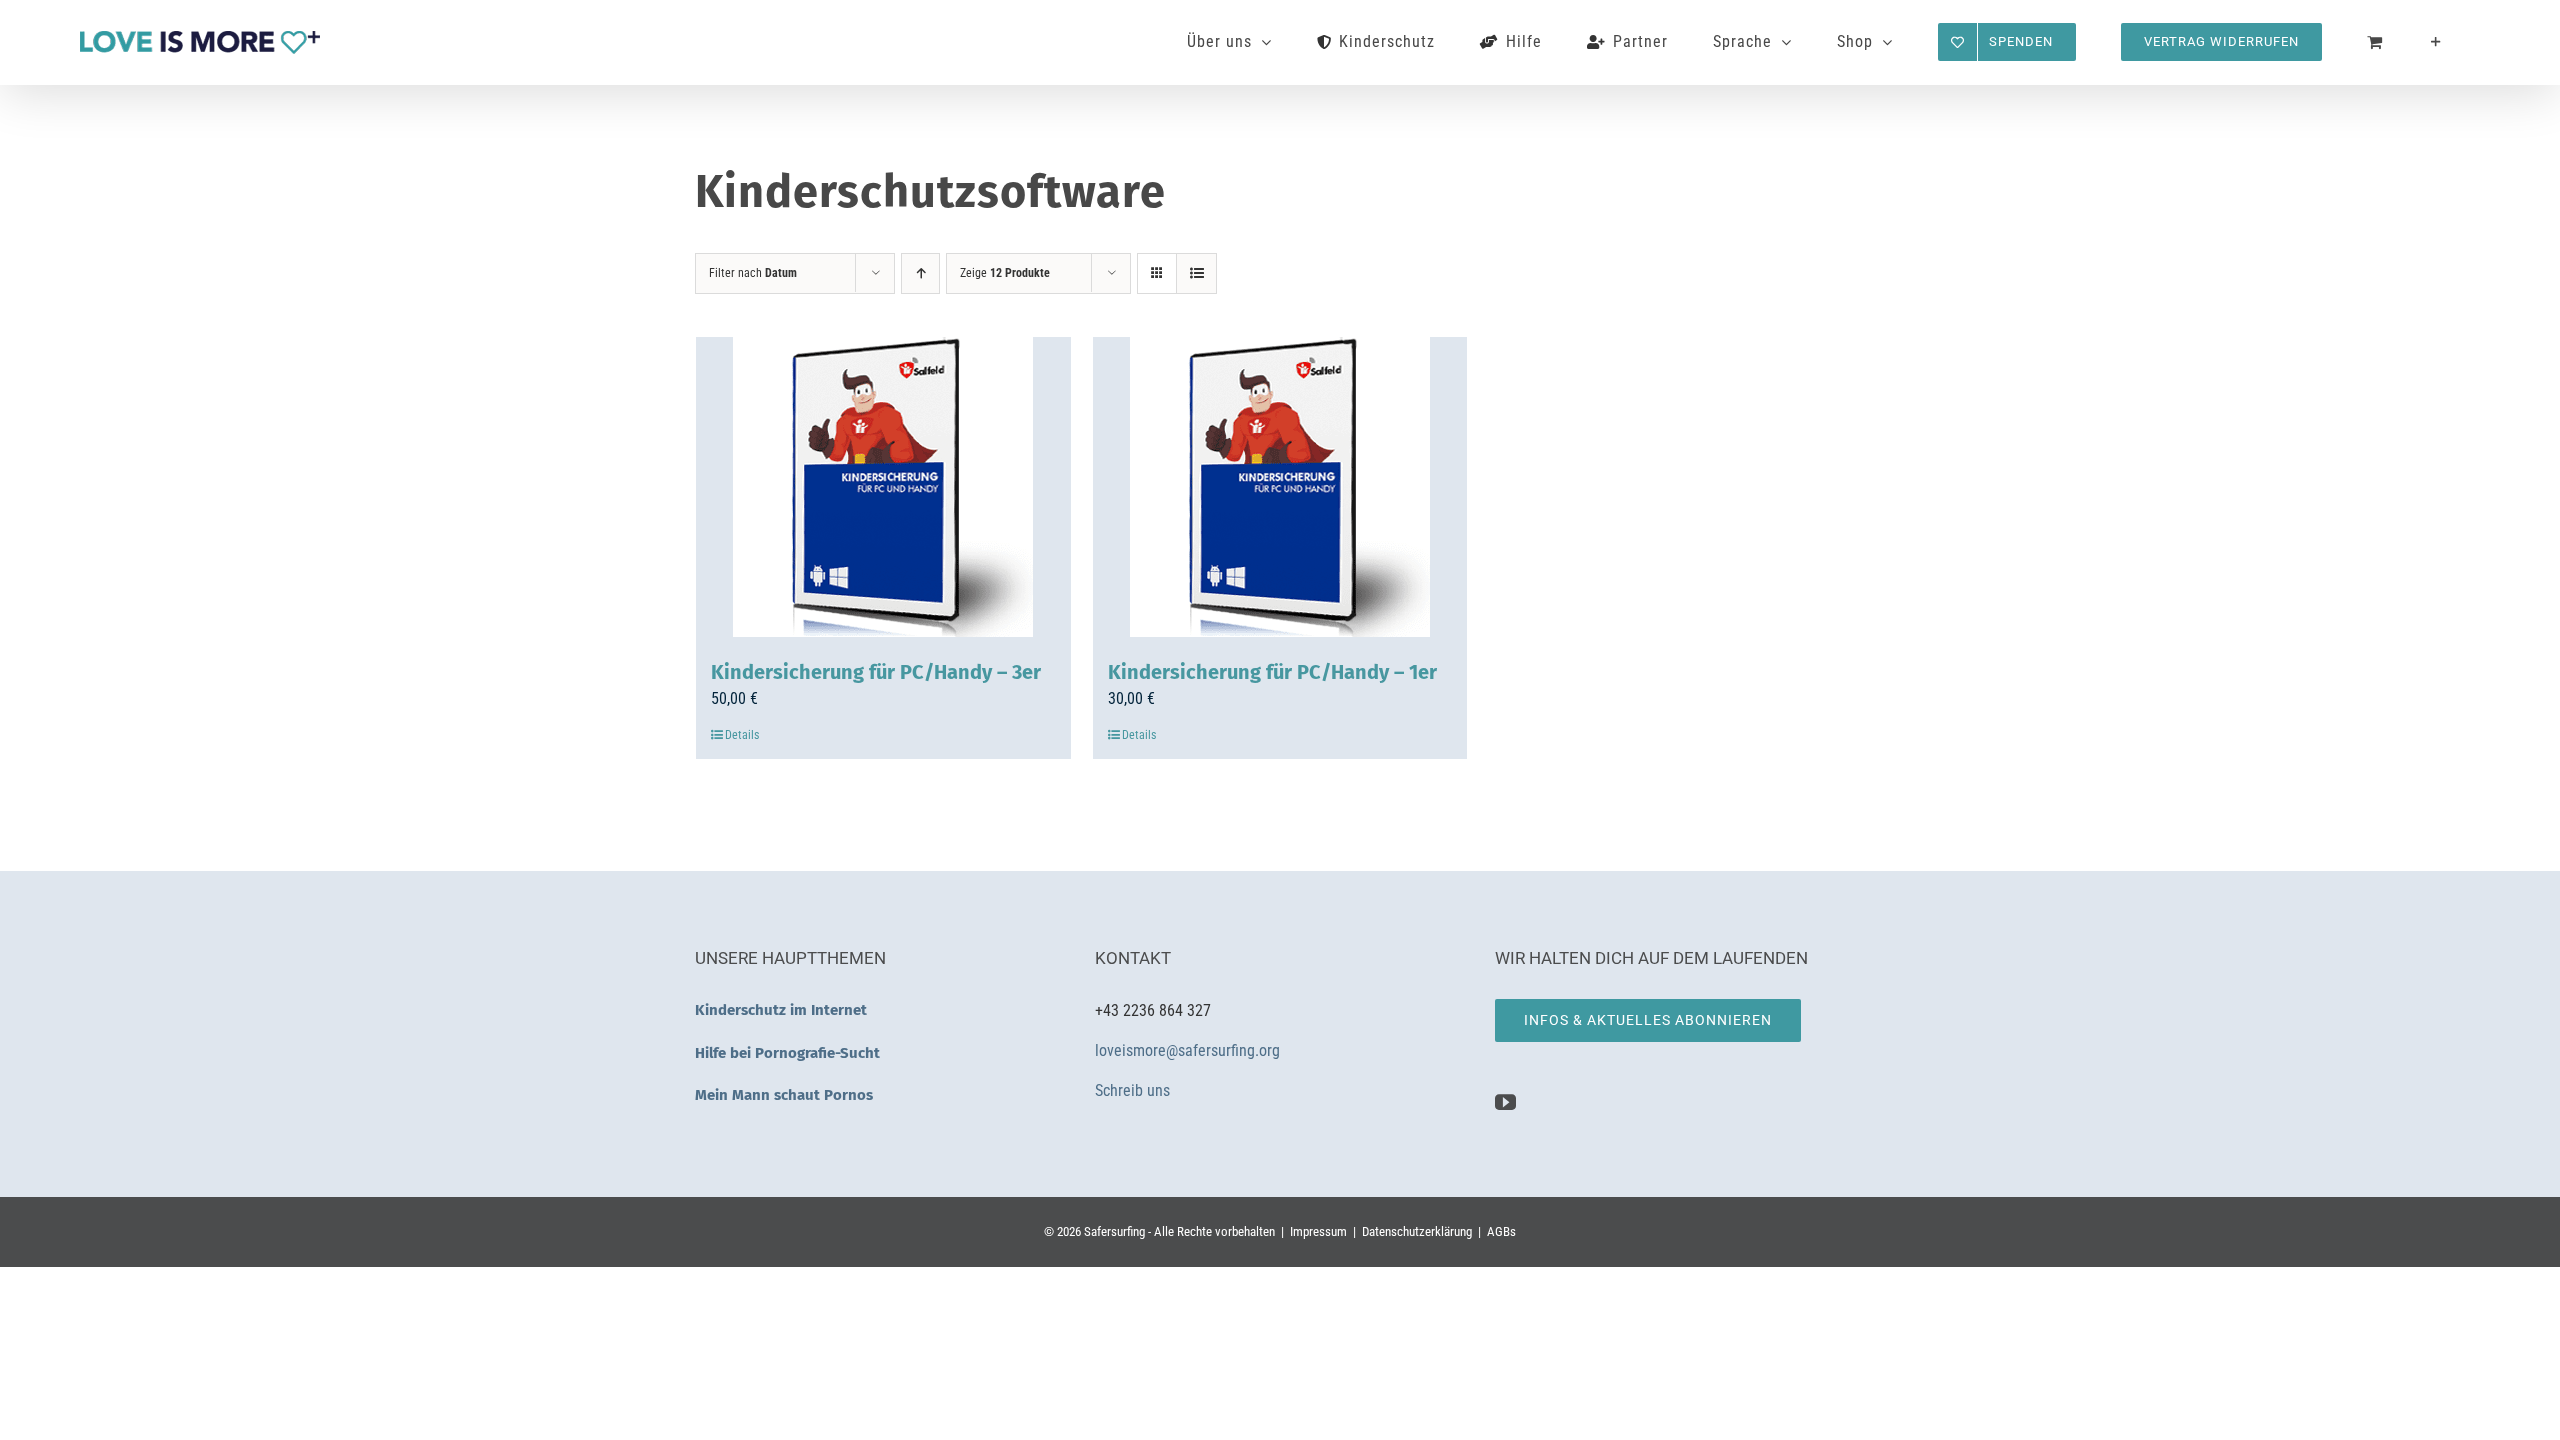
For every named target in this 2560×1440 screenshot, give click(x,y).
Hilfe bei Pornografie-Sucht (787, 1053)
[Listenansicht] (1196, 273)
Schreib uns (1134, 1090)
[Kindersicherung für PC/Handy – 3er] (883, 487)
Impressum (1318, 1231)
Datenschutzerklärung (1417, 1231)
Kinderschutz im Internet (781, 1010)
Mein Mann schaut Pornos (784, 1095)
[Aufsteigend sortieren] (920, 273)
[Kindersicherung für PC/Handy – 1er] (1280, 487)
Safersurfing (1114, 1231)
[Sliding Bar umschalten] (2436, 42)
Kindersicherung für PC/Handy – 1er (1272, 672)
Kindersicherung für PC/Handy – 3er (876, 672)
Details (742, 735)
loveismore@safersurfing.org (1187, 1050)
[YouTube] (1505, 1102)
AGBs (1501, 1231)
